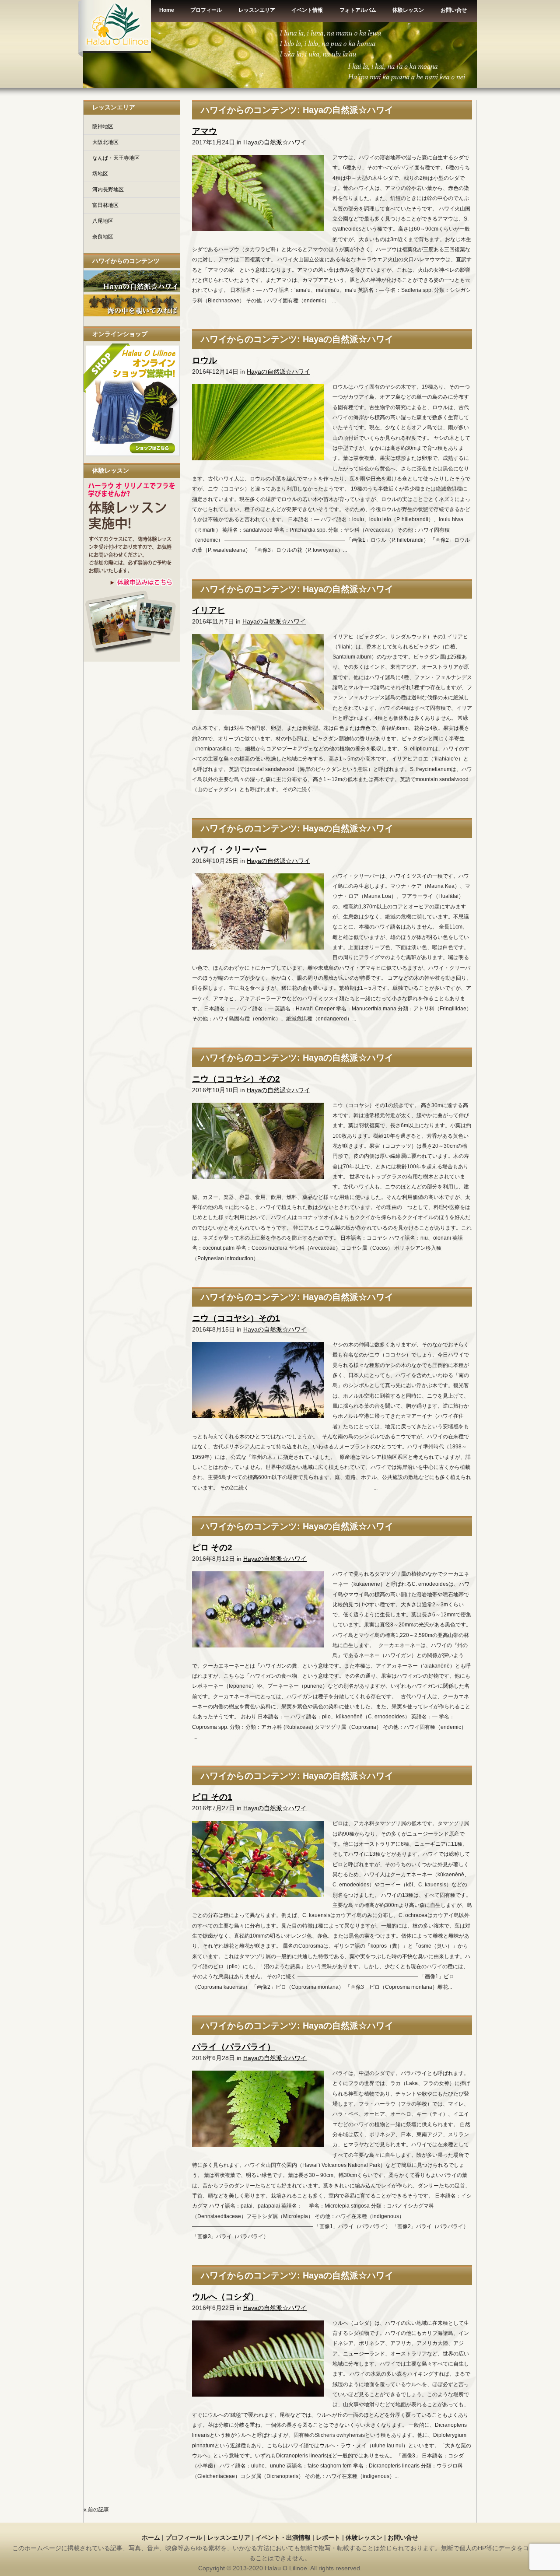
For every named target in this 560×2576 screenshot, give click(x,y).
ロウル (205, 360)
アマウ (205, 131)
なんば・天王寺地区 (116, 158)
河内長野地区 (108, 189)
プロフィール (184, 2537)
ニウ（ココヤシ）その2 (236, 1079)
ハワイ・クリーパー (229, 850)
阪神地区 (103, 126)
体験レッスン (364, 2537)
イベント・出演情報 (283, 2537)
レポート (328, 2537)
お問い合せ (403, 2537)
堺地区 (100, 174)
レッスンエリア (229, 2537)
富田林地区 (105, 205)
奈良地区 (103, 237)
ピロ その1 (212, 1797)
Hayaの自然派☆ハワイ (275, 142)
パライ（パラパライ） (234, 2047)
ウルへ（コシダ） (225, 2297)
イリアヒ (209, 610)
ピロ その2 (212, 1547)
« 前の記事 (96, 2509)
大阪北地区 (105, 142)
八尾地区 (103, 221)
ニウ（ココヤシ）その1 (236, 1318)
